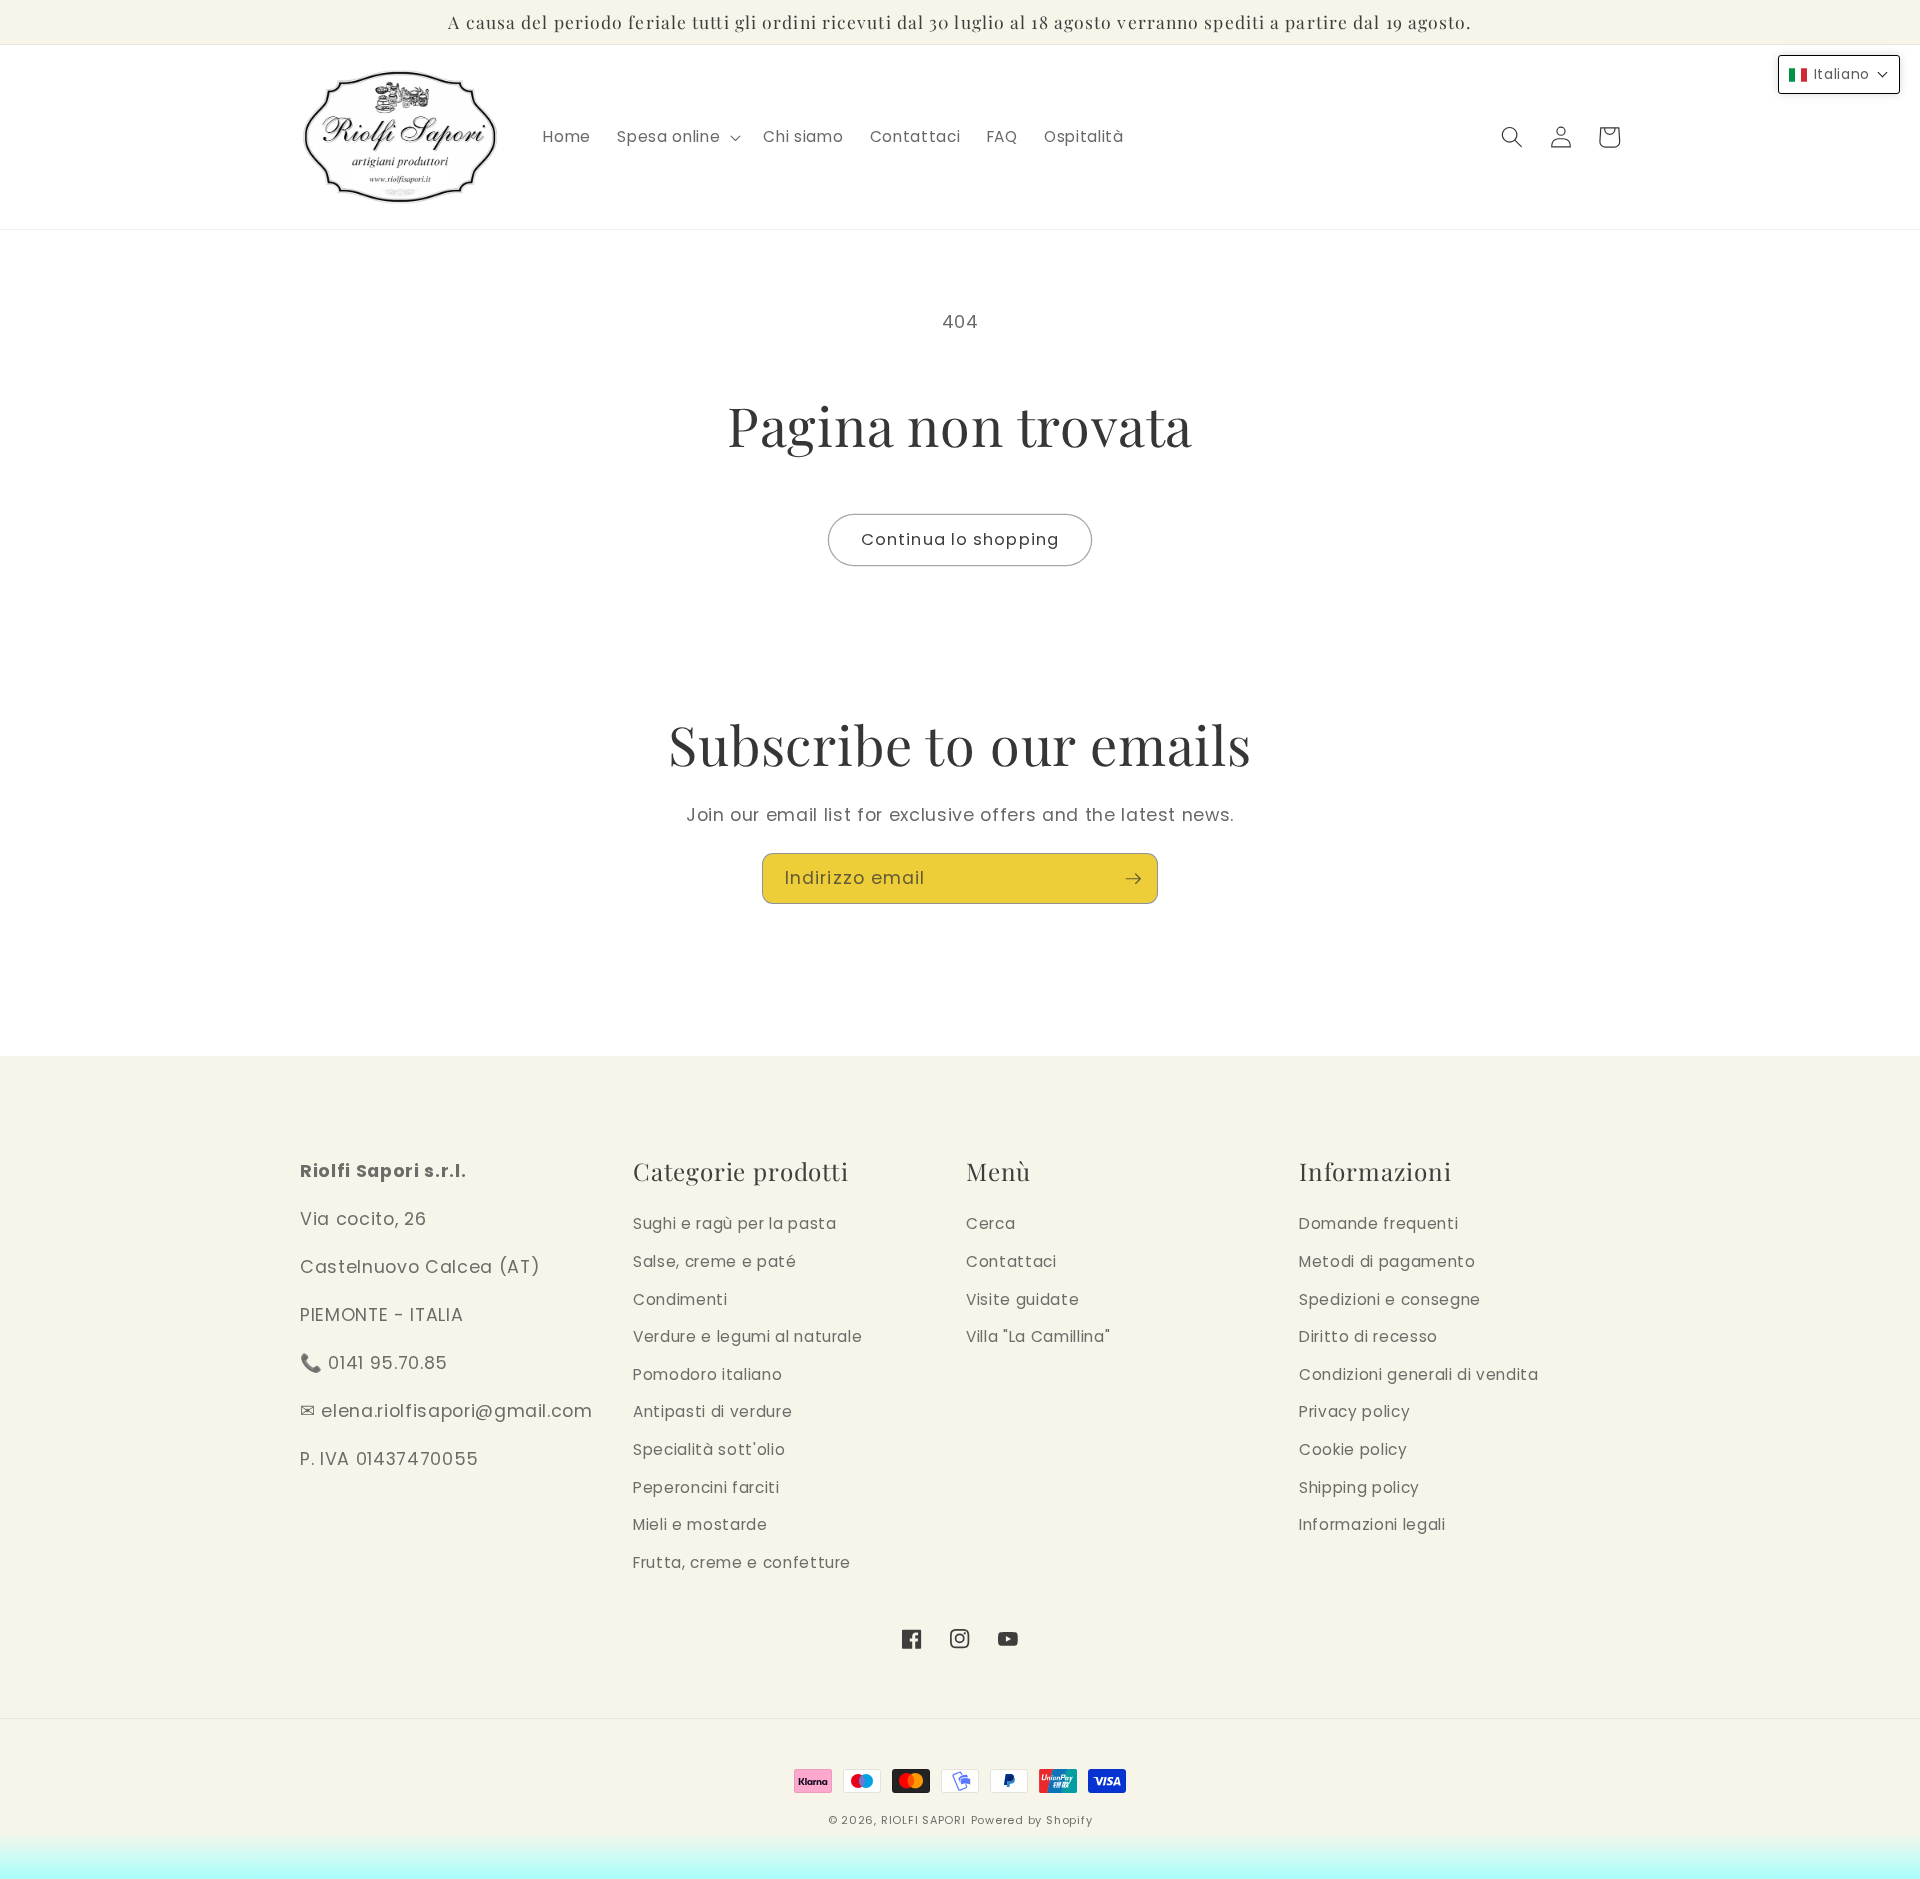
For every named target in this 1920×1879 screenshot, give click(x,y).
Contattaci (1011, 1261)
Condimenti (680, 1299)
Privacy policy (1354, 1411)
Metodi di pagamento (1387, 1261)
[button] (677, 137)
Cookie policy (1353, 1449)
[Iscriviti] (1133, 879)
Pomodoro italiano (707, 1374)
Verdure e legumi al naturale (747, 1336)
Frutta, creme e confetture (742, 1562)
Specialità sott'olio (709, 1449)
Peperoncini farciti (706, 1487)
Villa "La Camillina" (1038, 1336)
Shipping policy (1359, 1487)
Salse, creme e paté (715, 1261)
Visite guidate (1022, 1299)
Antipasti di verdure (712, 1411)
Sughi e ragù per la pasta (735, 1223)
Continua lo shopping (960, 539)
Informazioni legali (1372, 1524)
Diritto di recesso (1368, 1336)
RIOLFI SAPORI (923, 1820)
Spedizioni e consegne (1390, 1299)
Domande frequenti (1378, 1223)
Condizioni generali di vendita (1419, 1374)
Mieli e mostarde (700, 1524)
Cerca (990, 1223)
